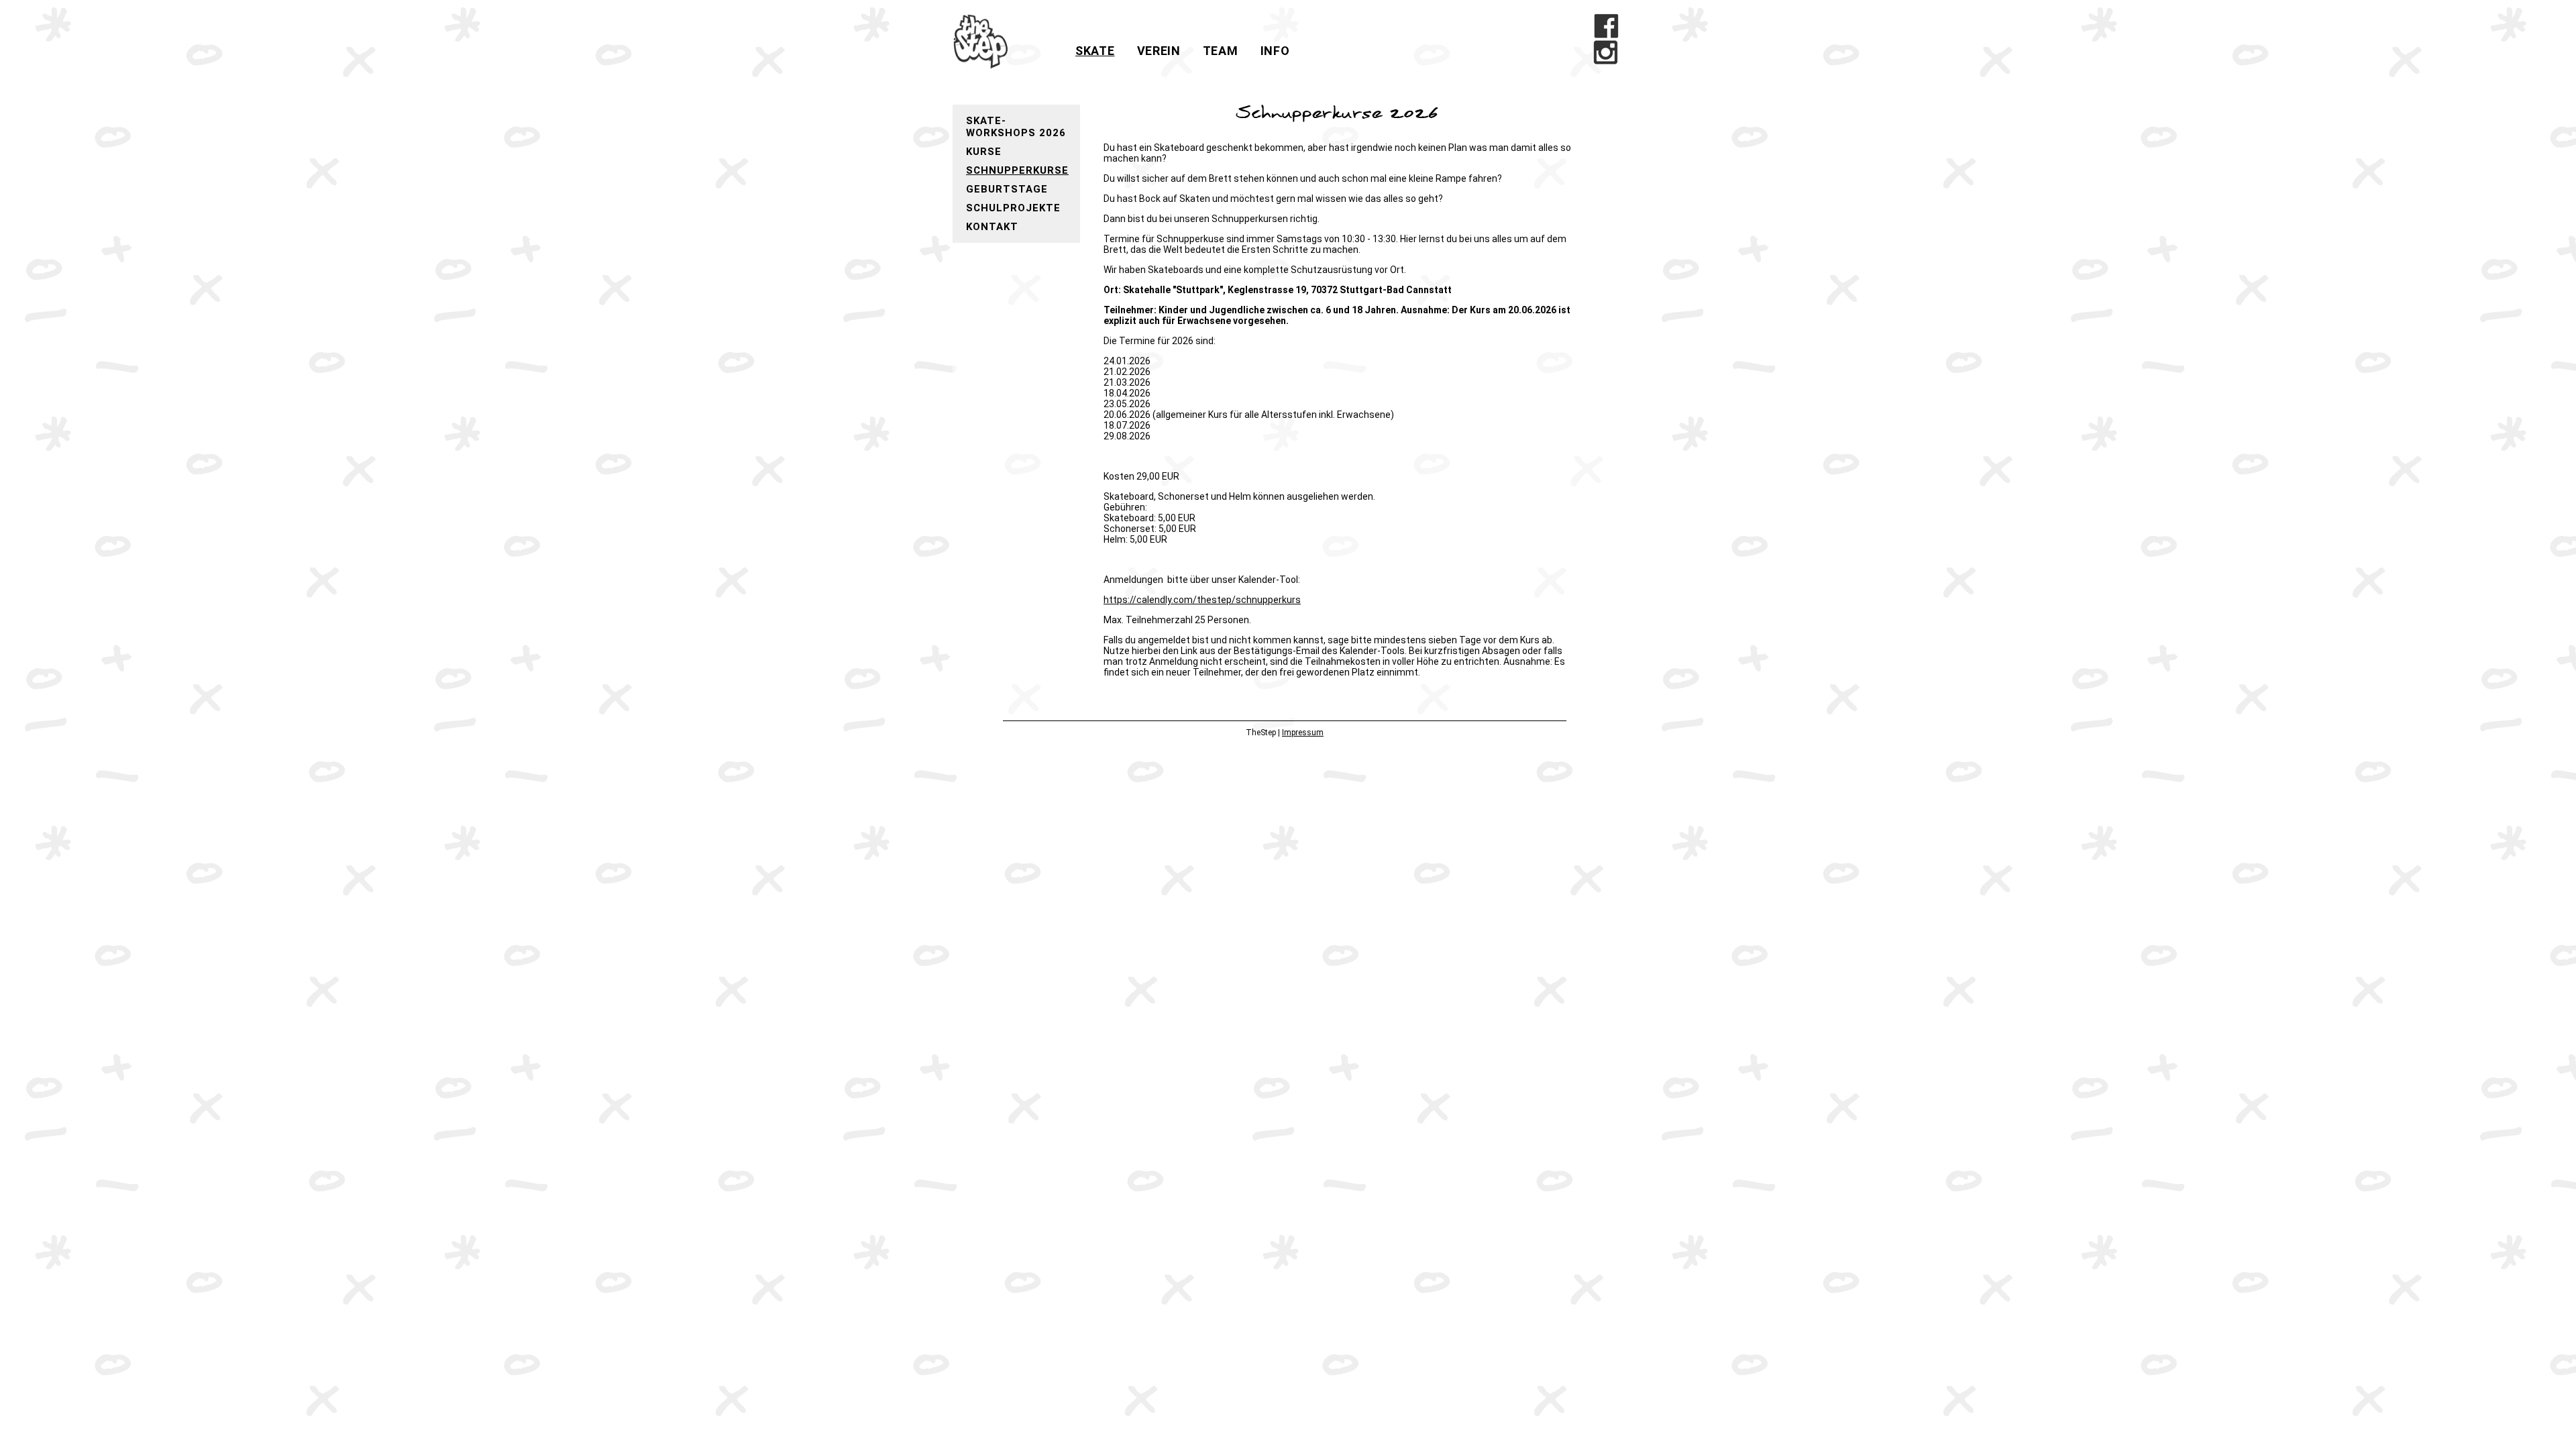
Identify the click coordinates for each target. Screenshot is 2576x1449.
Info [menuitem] (1275, 51)
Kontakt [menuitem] (992, 227)
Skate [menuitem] (1095, 51)
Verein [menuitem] (1159, 51)
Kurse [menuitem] (984, 152)
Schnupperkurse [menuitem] (1017, 170)
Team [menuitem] (1221, 51)
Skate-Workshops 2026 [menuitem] (1016, 127)
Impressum (1303, 733)
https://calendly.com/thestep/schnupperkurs (1202, 600)
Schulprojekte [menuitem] (1013, 208)
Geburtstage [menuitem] (1007, 189)
